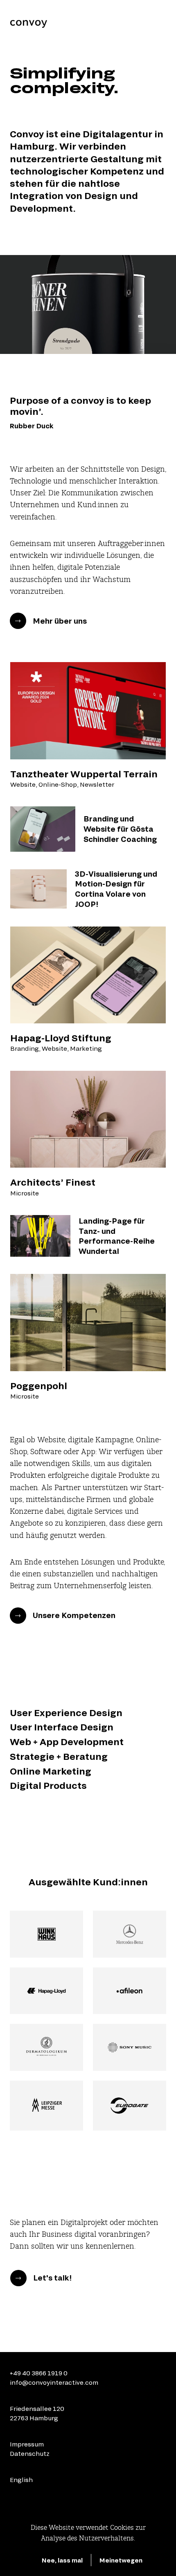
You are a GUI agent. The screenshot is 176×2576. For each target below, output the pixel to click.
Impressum (27, 2444)
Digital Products (48, 1785)
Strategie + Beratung (59, 1756)
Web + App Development (67, 1741)
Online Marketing (51, 1771)
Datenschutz (30, 2453)
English (21, 2480)
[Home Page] (29, 23)
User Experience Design (66, 1712)
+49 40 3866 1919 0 (39, 2373)
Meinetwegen (121, 2560)
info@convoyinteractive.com (54, 2382)
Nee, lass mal (62, 2560)
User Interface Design (62, 1727)
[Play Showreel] (88, 304)
